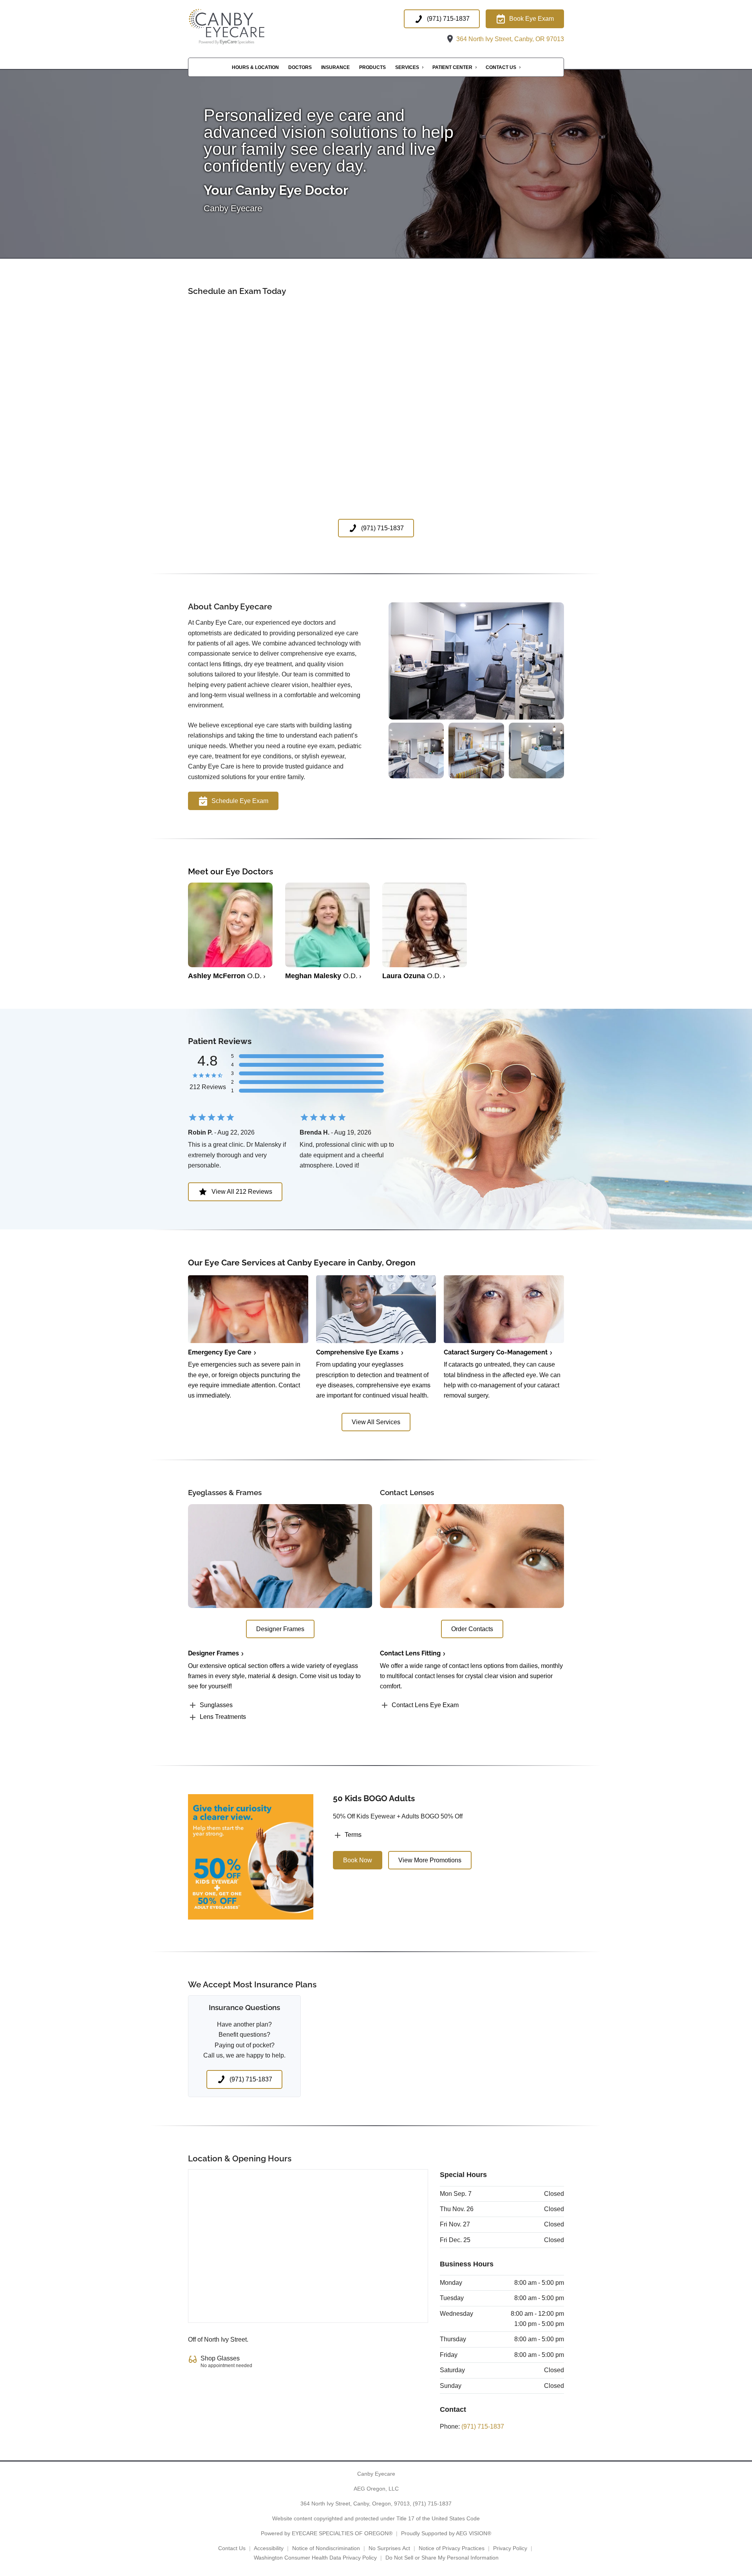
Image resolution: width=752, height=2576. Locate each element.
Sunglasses (216, 1705)
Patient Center (452, 67)
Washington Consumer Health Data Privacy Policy (315, 2558)
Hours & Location (255, 67)
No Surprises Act (389, 2548)
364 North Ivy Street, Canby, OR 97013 (509, 39)
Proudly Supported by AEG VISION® (446, 2533)
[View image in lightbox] (476, 717)
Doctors (300, 67)
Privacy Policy (510, 2548)
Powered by (327, 2533)
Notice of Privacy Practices (452, 2548)
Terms (353, 1835)
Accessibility (269, 2548)
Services (407, 67)
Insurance (335, 67)
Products (372, 67)
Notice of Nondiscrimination (326, 2548)
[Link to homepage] (240, 27)
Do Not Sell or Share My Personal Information (442, 2558)
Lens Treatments (223, 1717)
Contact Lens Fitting (410, 1653)
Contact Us (501, 67)
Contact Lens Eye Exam (425, 1705)
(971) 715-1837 (483, 2426)
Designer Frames (213, 1653)
